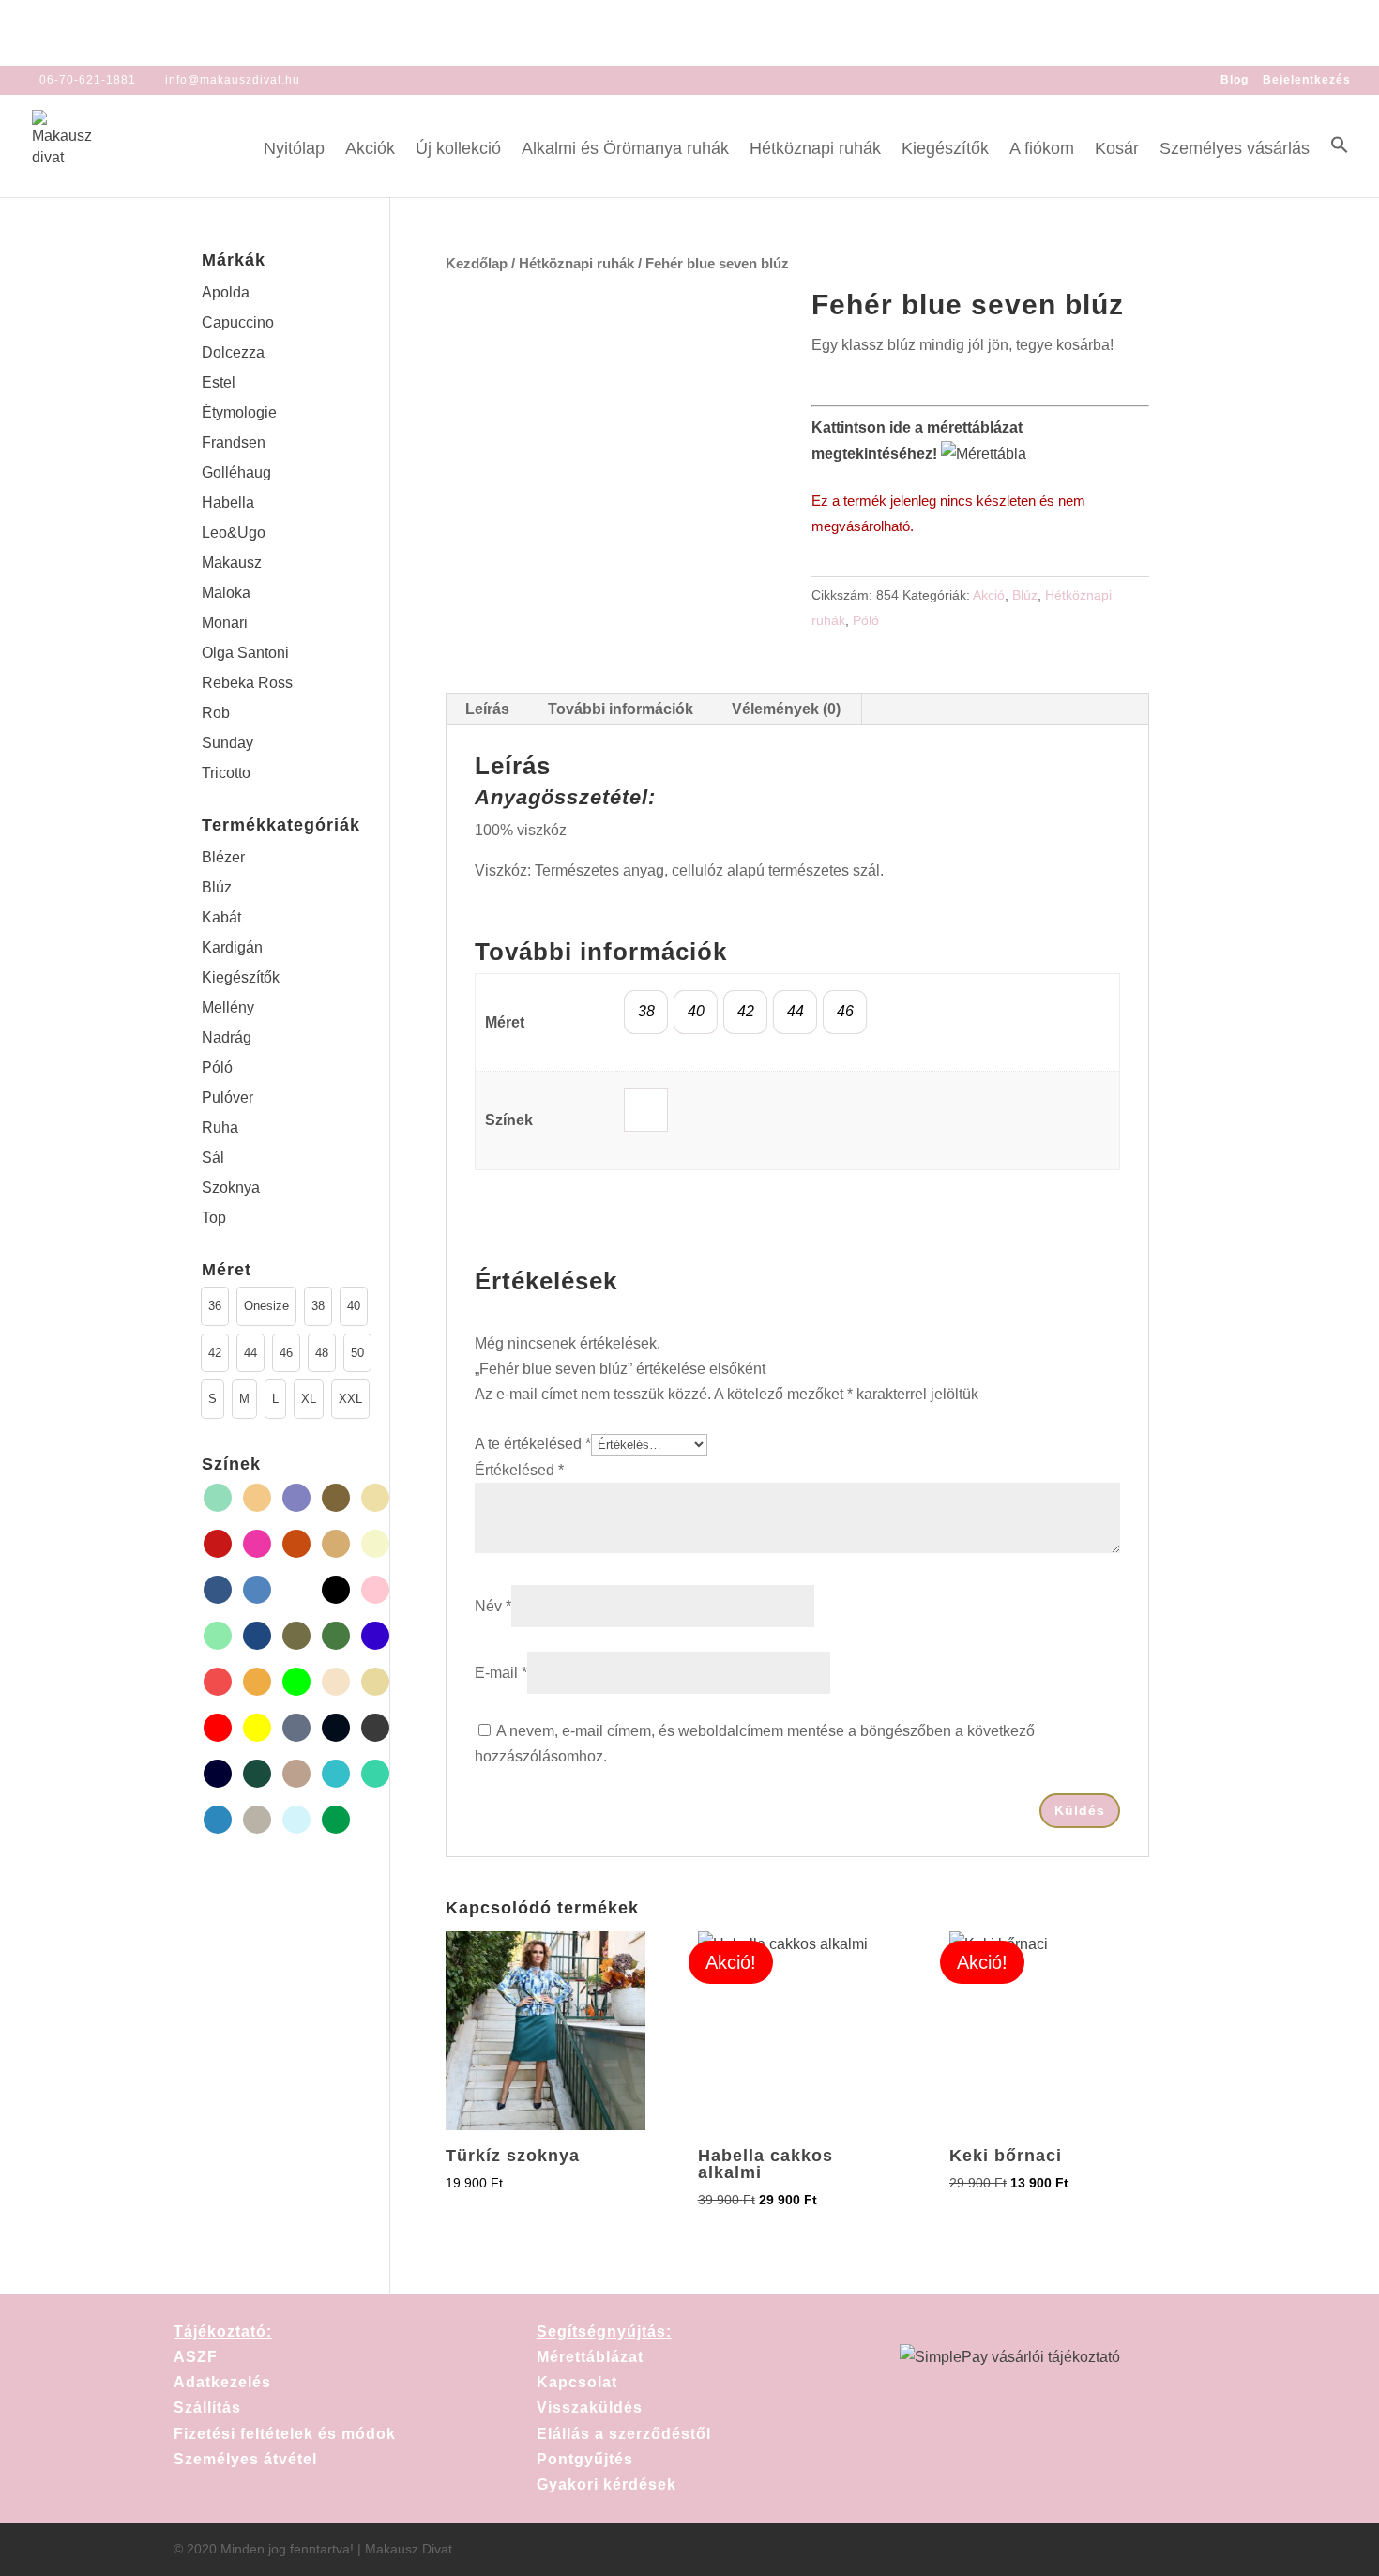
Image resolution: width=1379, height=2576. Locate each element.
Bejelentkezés (1307, 80)
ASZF (196, 2357)
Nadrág (227, 1037)
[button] (1340, 166)
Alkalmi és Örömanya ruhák (625, 150)
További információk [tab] (621, 709)
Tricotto (226, 773)
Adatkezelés (222, 2382)
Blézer (223, 857)
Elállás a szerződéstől (624, 2434)
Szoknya (231, 1188)
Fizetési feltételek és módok (285, 2434)
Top (214, 1218)
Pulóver (227, 1097)
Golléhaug (236, 473)
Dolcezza (233, 352)
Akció (989, 595)
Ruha (220, 1128)
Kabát (221, 917)
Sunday (227, 743)
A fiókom (1042, 150)
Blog (1235, 80)
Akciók (370, 150)
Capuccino (238, 322)
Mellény (228, 1007)
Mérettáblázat (590, 2357)
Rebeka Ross (247, 683)
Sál (213, 1158)
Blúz (1025, 595)
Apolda (226, 292)
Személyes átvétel (245, 2459)
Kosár (1117, 150)
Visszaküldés (590, 2408)
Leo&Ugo (234, 533)
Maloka (226, 593)
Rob (216, 713)
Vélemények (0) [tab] (786, 709)
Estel (219, 382)
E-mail (501, 1673)
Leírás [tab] (487, 709)
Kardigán (232, 947)
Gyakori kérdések (606, 2485)
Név (493, 1606)
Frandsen (234, 442)
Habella (228, 503)
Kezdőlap (477, 264)
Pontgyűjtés (585, 2459)
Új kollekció (458, 150)
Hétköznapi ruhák (815, 150)
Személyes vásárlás (1235, 150)
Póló (866, 620)
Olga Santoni (245, 653)
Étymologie (239, 412)
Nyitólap (294, 150)
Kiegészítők (945, 150)
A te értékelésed (533, 1444)
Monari (225, 623)
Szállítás (207, 2408)
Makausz (232, 563)
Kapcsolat (577, 2382)
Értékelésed (519, 1470)
